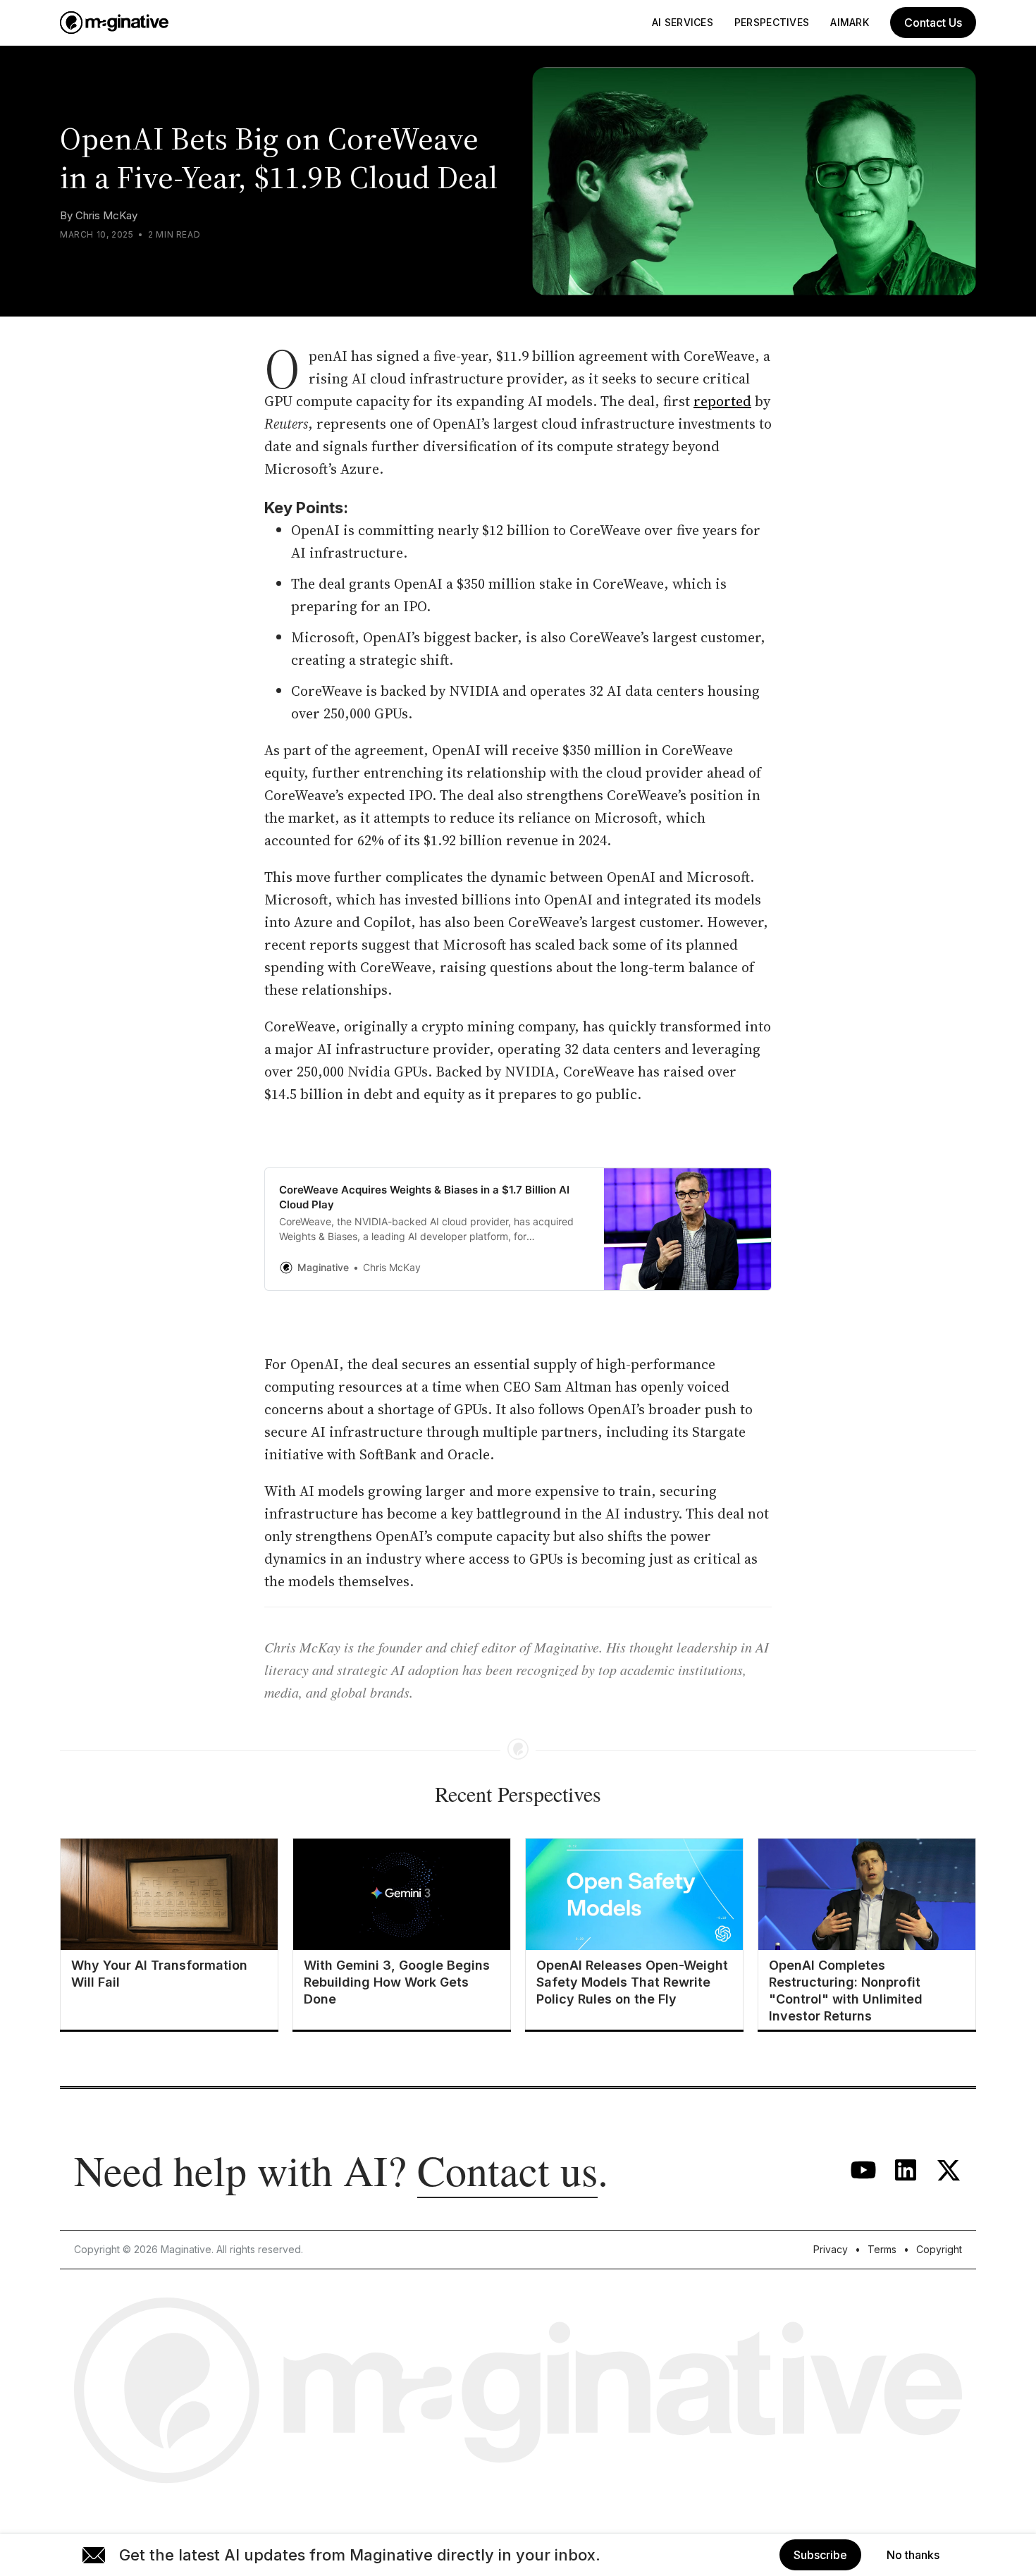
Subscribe (820, 2555)
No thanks (913, 2555)
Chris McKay (106, 215)
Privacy (831, 2249)
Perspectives (772, 22)
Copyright (939, 2249)
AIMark (850, 22)
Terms (882, 2249)
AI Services (683, 22)
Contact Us (933, 23)
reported (722, 401)
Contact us (507, 2170)
